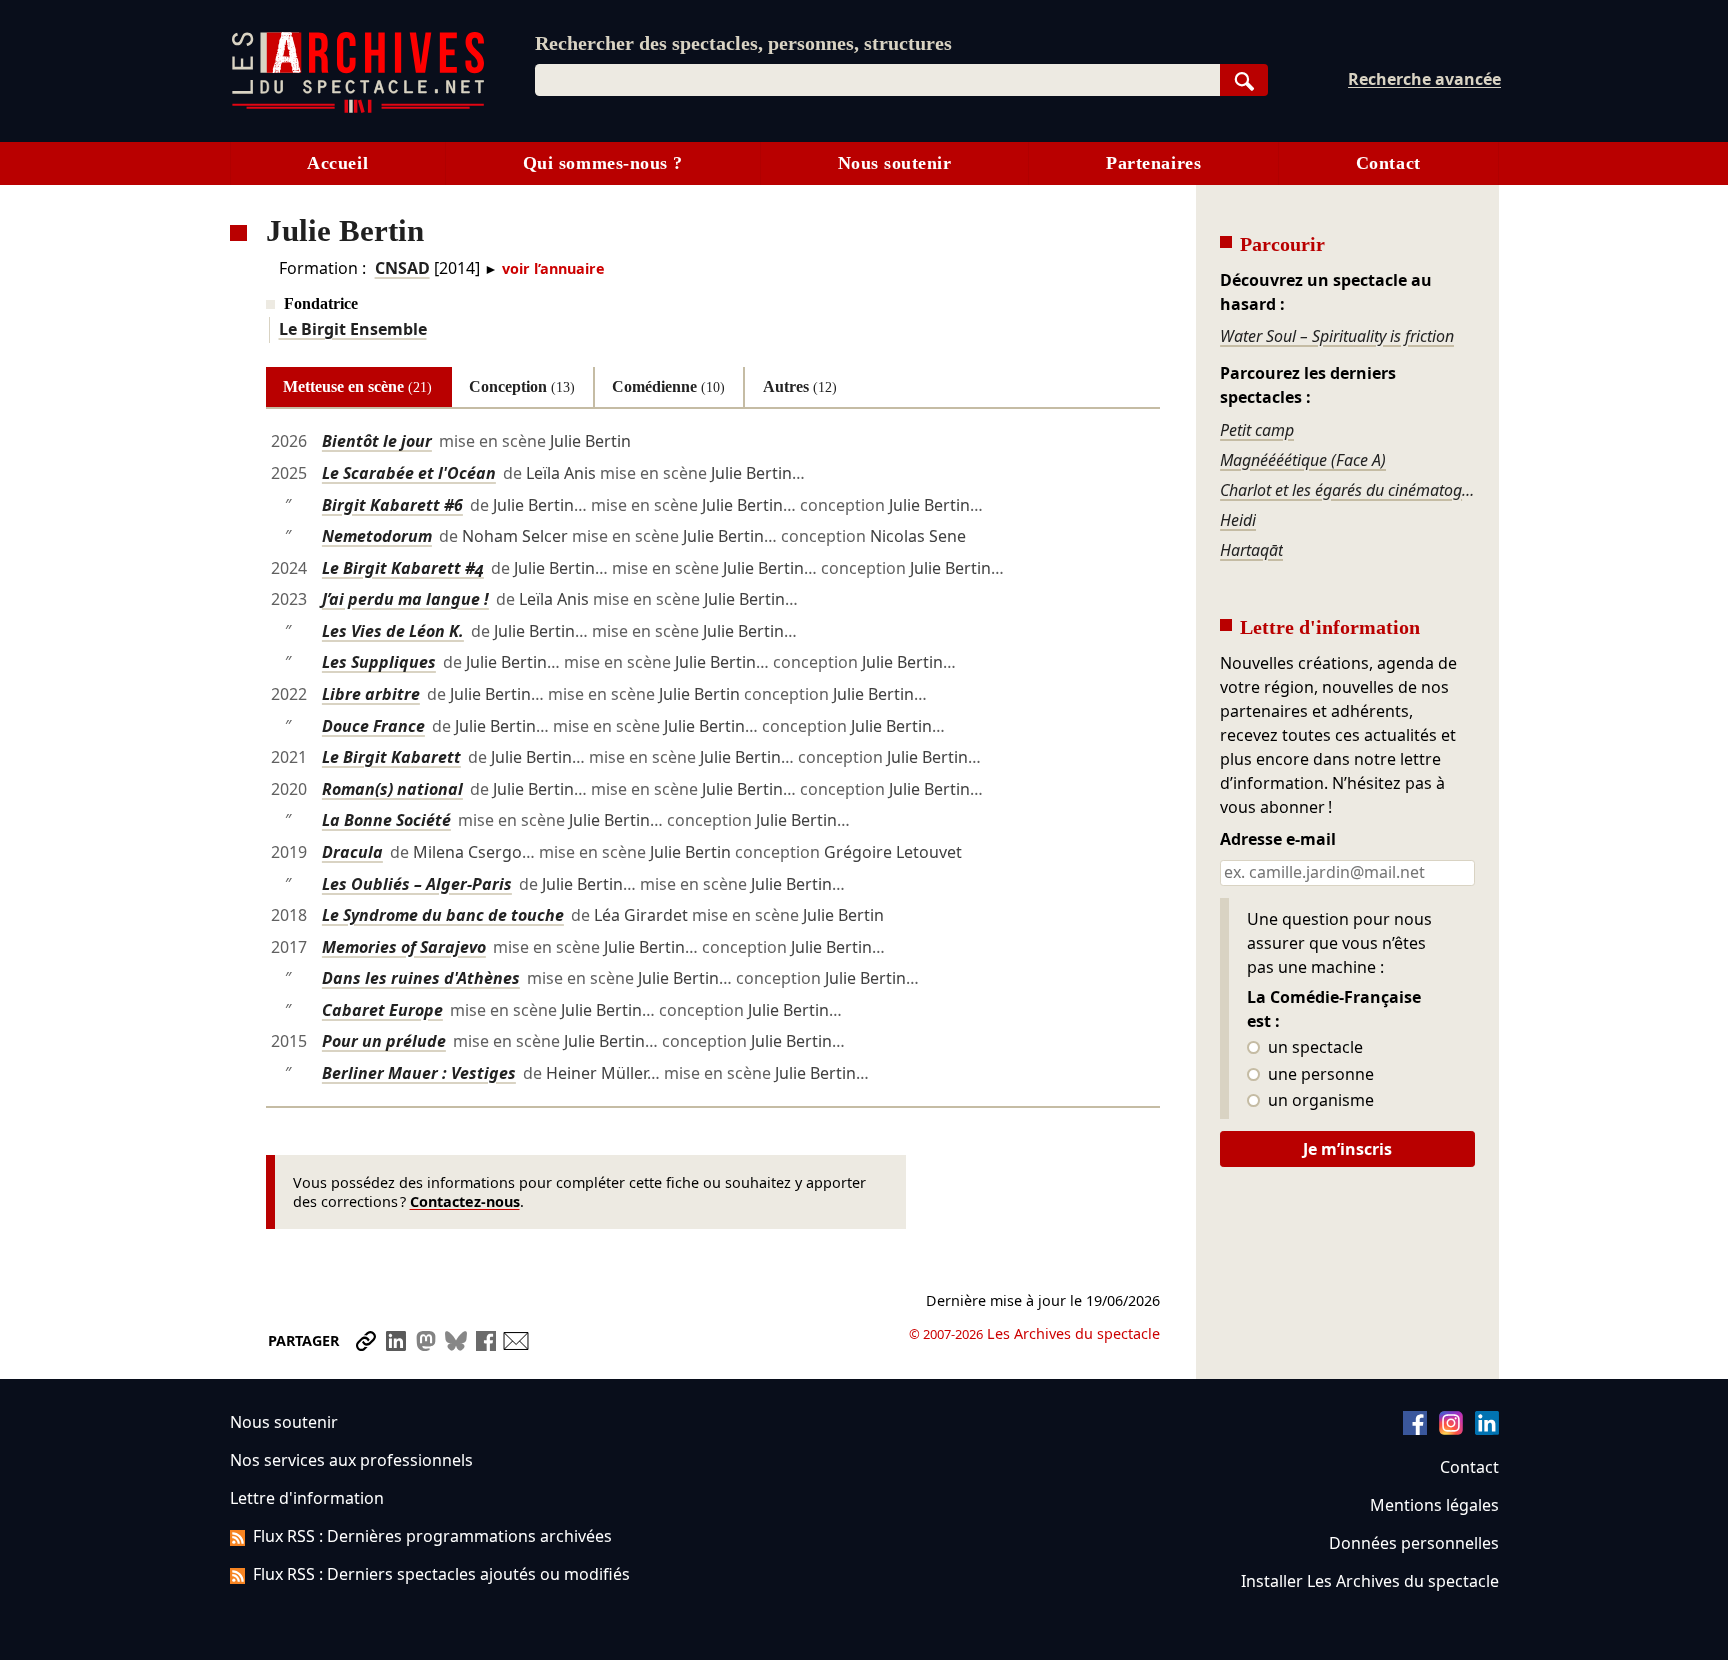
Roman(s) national (392, 789)
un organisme (1319, 1101)
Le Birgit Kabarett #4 (403, 568)
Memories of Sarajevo (404, 947)
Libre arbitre (371, 694)
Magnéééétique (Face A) (1303, 460)
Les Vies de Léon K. (393, 631)
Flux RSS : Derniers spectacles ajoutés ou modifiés (441, 1574)
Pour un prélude (384, 1041)
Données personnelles (1414, 1543)
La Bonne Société (386, 820)
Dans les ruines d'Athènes (421, 978)
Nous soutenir (895, 163)
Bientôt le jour (377, 441)
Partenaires (1153, 163)
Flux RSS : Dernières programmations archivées (432, 1536)
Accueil (337, 163)
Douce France (373, 726)
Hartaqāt (1251, 550)
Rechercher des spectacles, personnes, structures (743, 43)
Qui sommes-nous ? (603, 163)
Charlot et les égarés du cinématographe (1347, 490)
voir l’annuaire (553, 268)
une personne (1319, 1075)
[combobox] (877, 80)
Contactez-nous (465, 1201)
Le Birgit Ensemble (353, 329)
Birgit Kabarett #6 (392, 505)
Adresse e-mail (1278, 840)
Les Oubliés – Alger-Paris (417, 884)
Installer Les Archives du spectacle (1370, 1581)
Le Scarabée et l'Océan (409, 473)
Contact (1388, 163)
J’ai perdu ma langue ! (405, 599)
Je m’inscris (1347, 1149)
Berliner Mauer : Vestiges (419, 1073)
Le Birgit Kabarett (391, 757)
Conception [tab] (522, 386)
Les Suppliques (379, 662)
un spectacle (1313, 1048)
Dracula (352, 852)
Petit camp (1257, 430)
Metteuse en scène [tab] (357, 386)
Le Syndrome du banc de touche (443, 915)
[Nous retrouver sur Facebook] (1415, 1429)
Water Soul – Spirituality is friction (1337, 336)
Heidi (1238, 520)
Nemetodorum (377, 536)
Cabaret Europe (382, 1010)
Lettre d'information (307, 1498)
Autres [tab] (800, 386)
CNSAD (402, 268)
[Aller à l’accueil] (358, 108)
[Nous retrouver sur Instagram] (1451, 1429)
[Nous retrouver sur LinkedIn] (1487, 1429)
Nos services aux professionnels (351, 1460)
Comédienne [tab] (668, 386)
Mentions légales (1434, 1505)
